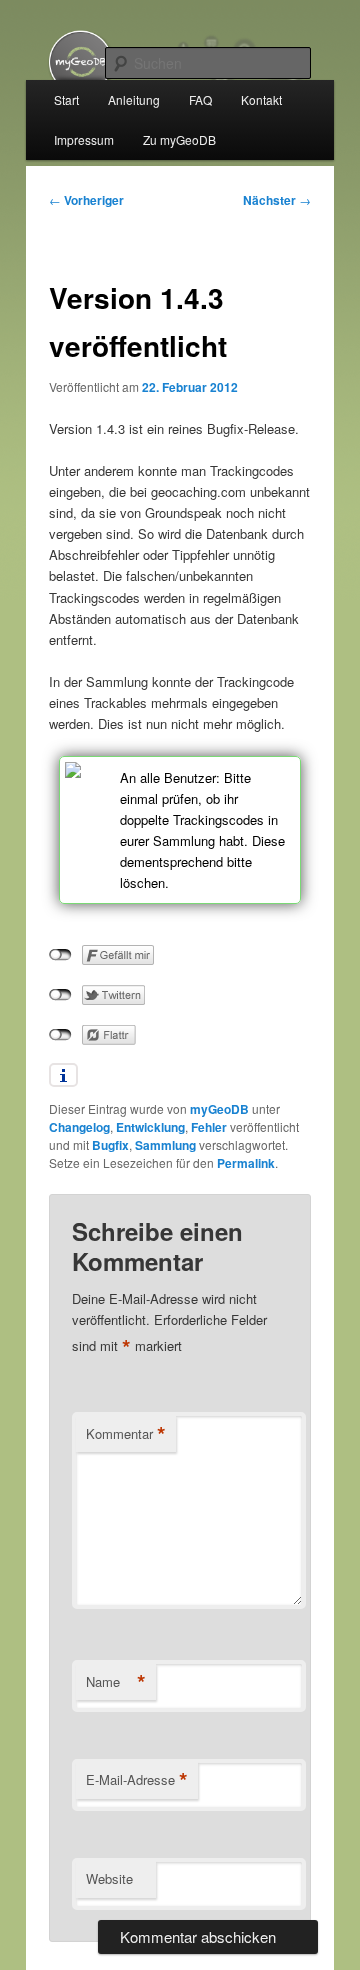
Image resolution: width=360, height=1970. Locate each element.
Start (66, 99)
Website (109, 1878)
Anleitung (134, 99)
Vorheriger (86, 200)
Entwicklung (150, 1127)
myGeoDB (219, 1109)
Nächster (277, 200)
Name (116, 1682)
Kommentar (126, 1434)
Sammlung (165, 1145)
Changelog (79, 1127)
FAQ (200, 99)
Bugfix (110, 1145)
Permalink (246, 1163)
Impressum (84, 139)
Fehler (209, 1127)
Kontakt (261, 99)
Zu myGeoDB (179, 139)
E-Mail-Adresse (137, 1780)
